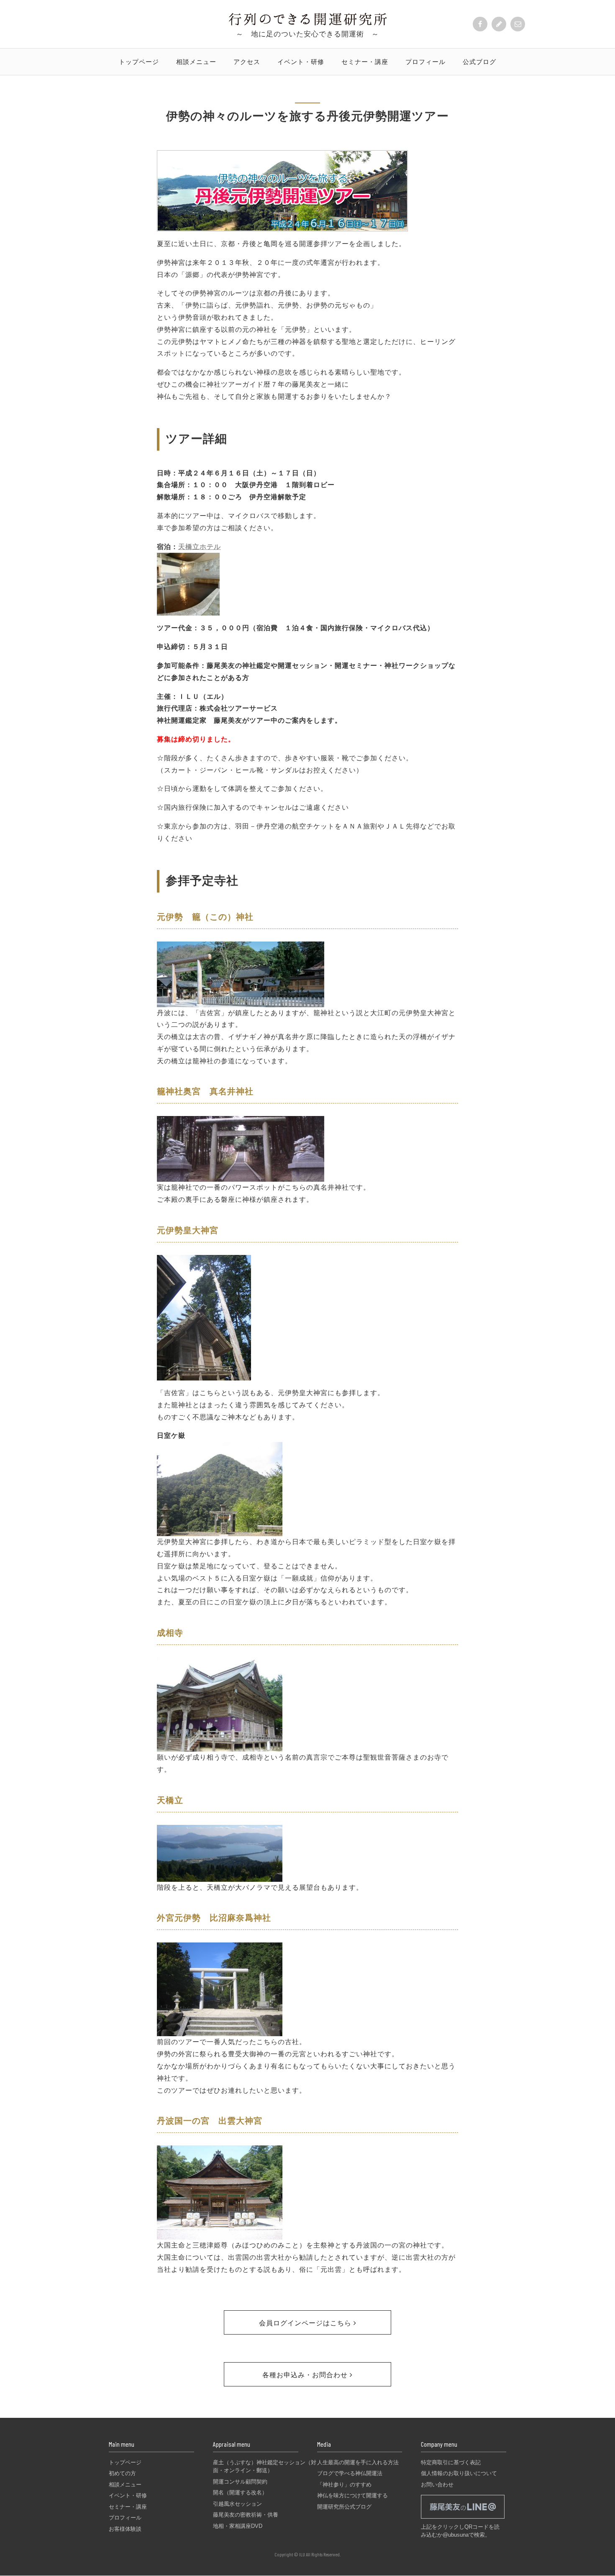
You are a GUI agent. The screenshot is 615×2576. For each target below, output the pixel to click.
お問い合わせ (437, 2485)
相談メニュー (196, 62)
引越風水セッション (237, 2504)
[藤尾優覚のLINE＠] (463, 2518)
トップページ (139, 62)
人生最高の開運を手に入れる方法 (358, 2462)
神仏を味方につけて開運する (352, 2495)
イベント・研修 (301, 62)
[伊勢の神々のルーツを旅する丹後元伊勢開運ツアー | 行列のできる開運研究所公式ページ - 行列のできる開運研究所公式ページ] (308, 22)
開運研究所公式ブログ (344, 2507)
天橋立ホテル (200, 547)
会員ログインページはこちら (306, 2323)
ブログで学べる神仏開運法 (350, 2473)
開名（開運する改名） (240, 2493)
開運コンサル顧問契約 (240, 2482)
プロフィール (425, 62)
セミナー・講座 (365, 62)
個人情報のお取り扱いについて (459, 2473)
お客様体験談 (125, 2529)
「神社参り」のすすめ (344, 2485)
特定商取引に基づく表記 (451, 2462)
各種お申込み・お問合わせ (306, 2375)
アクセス (247, 62)
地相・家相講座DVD (238, 2526)
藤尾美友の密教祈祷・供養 (246, 2515)
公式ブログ (479, 62)
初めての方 (122, 2473)
